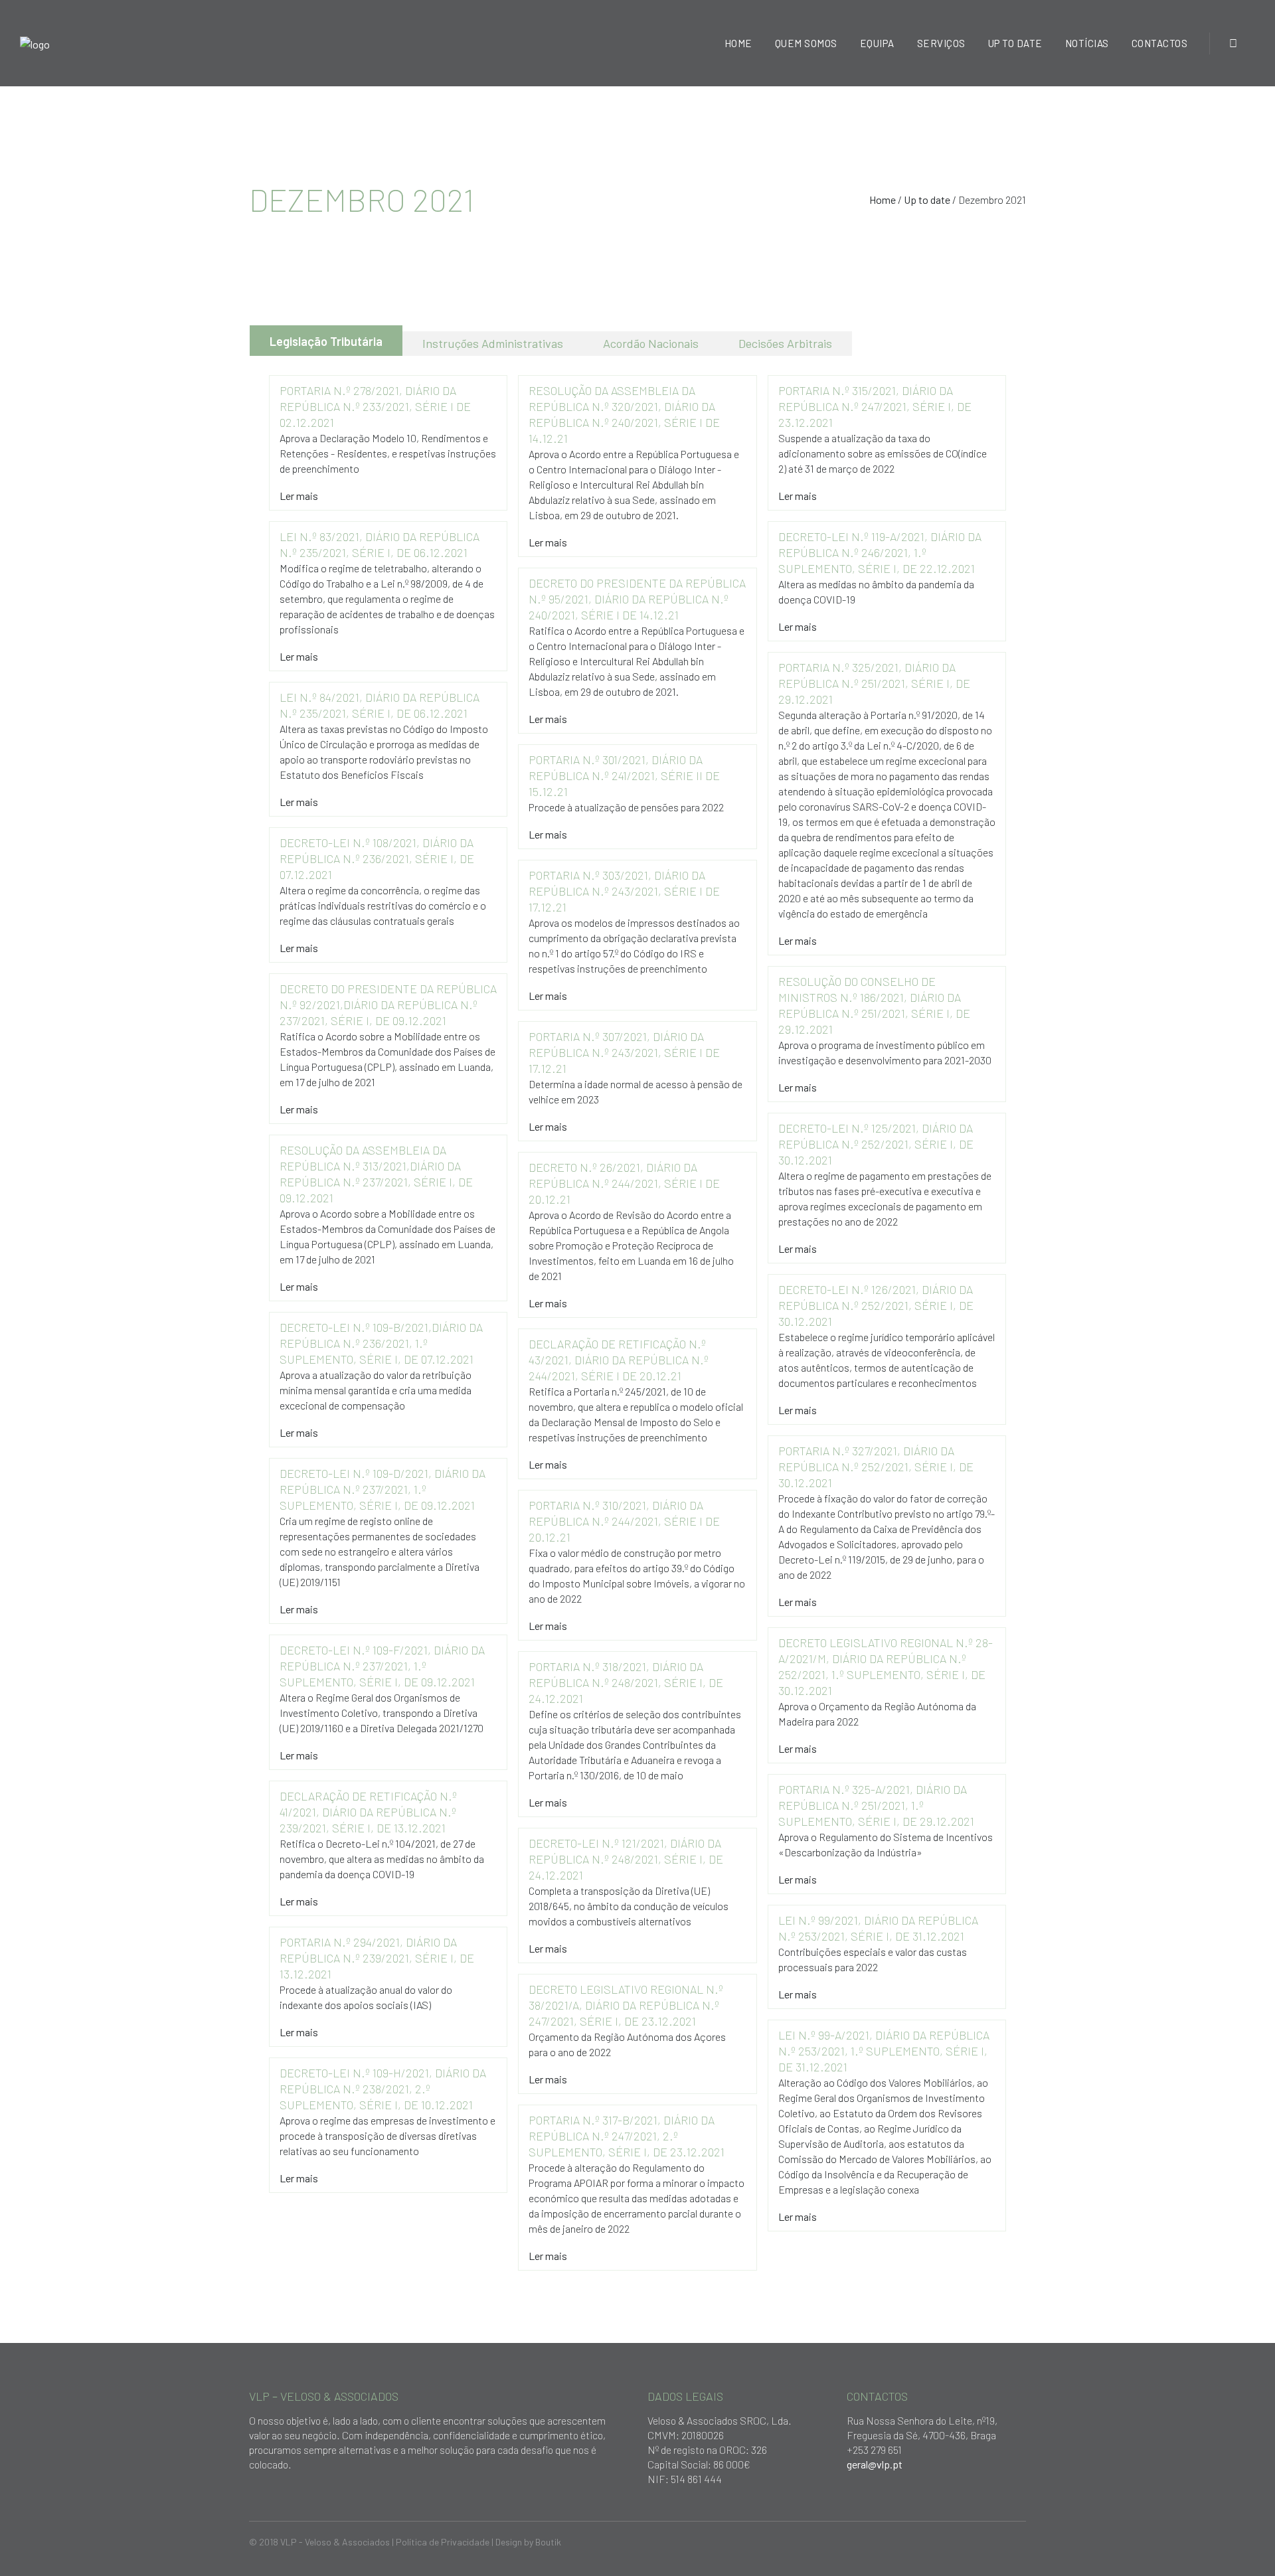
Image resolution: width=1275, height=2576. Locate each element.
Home (883, 200)
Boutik (548, 2542)
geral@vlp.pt (875, 2464)
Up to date (927, 200)
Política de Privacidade (443, 2542)
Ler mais (299, 496)
